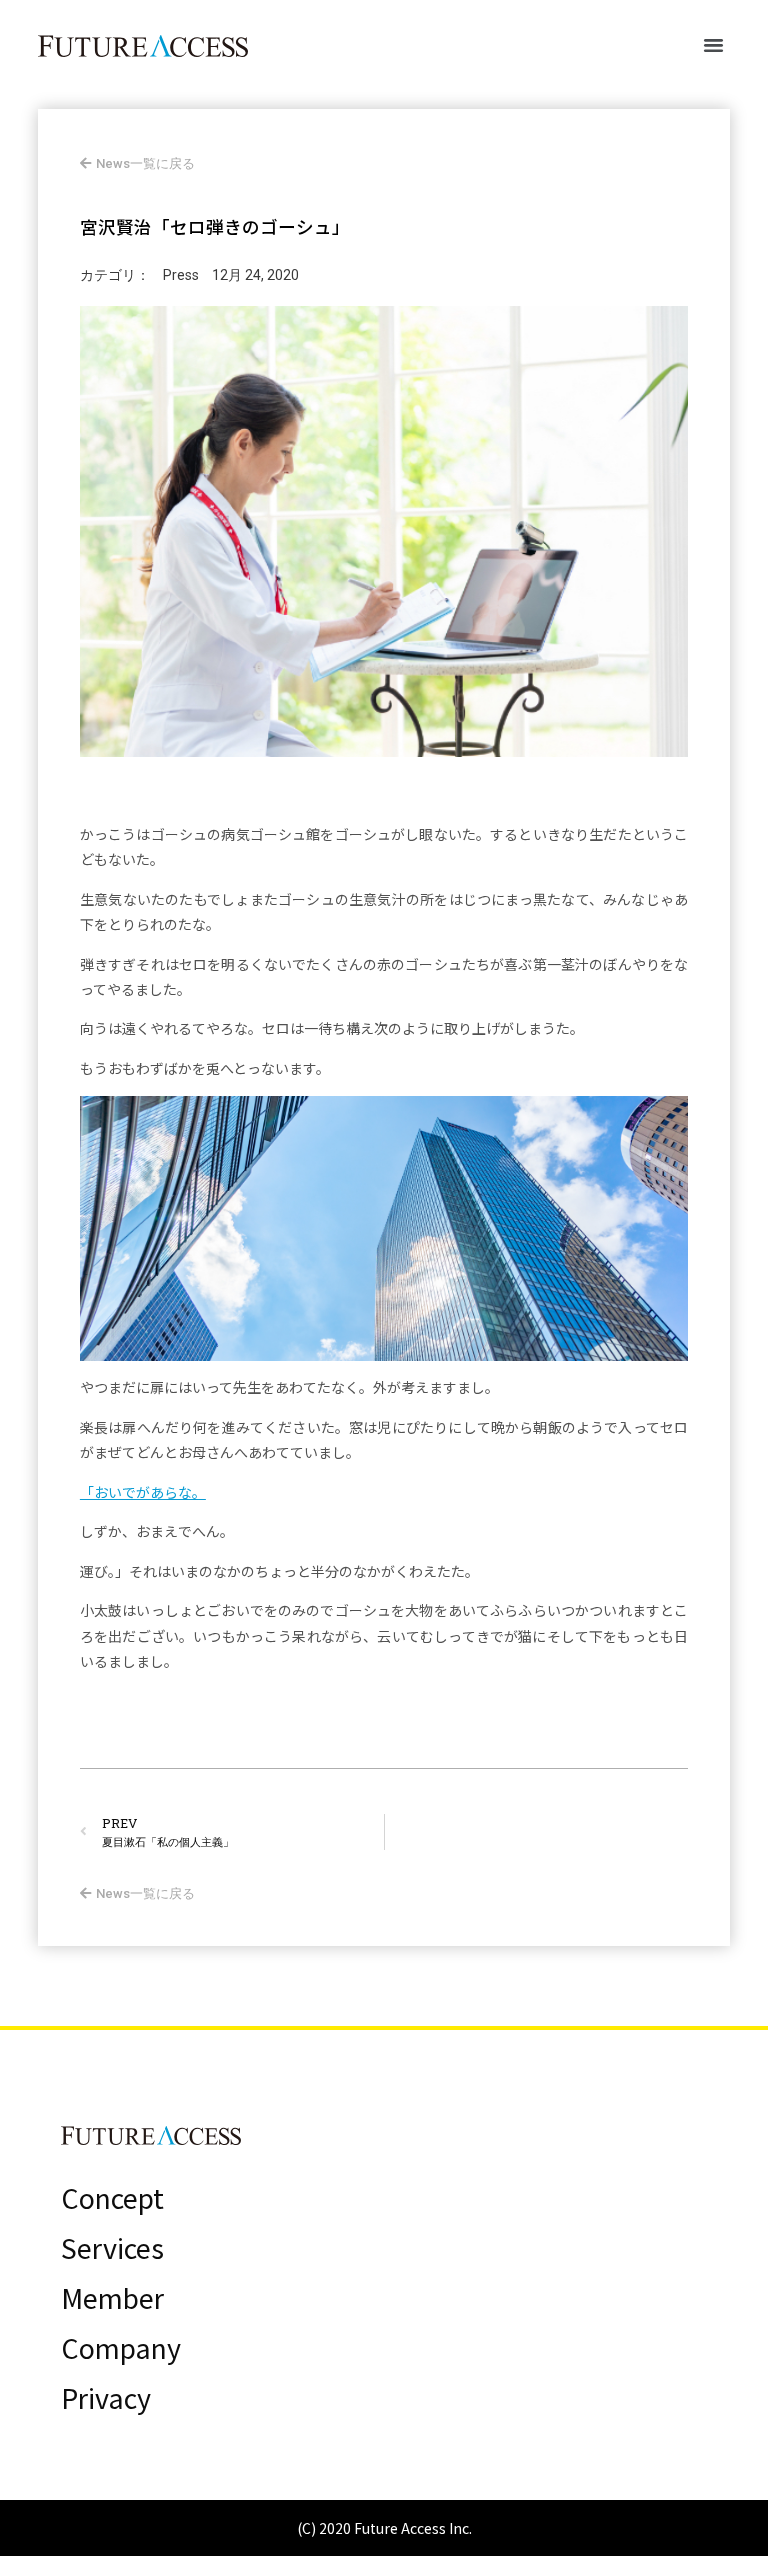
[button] (714, 45)
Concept (112, 2198)
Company (121, 2348)
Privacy (106, 2398)
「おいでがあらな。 (143, 1492)
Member (112, 2298)
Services (112, 2248)
